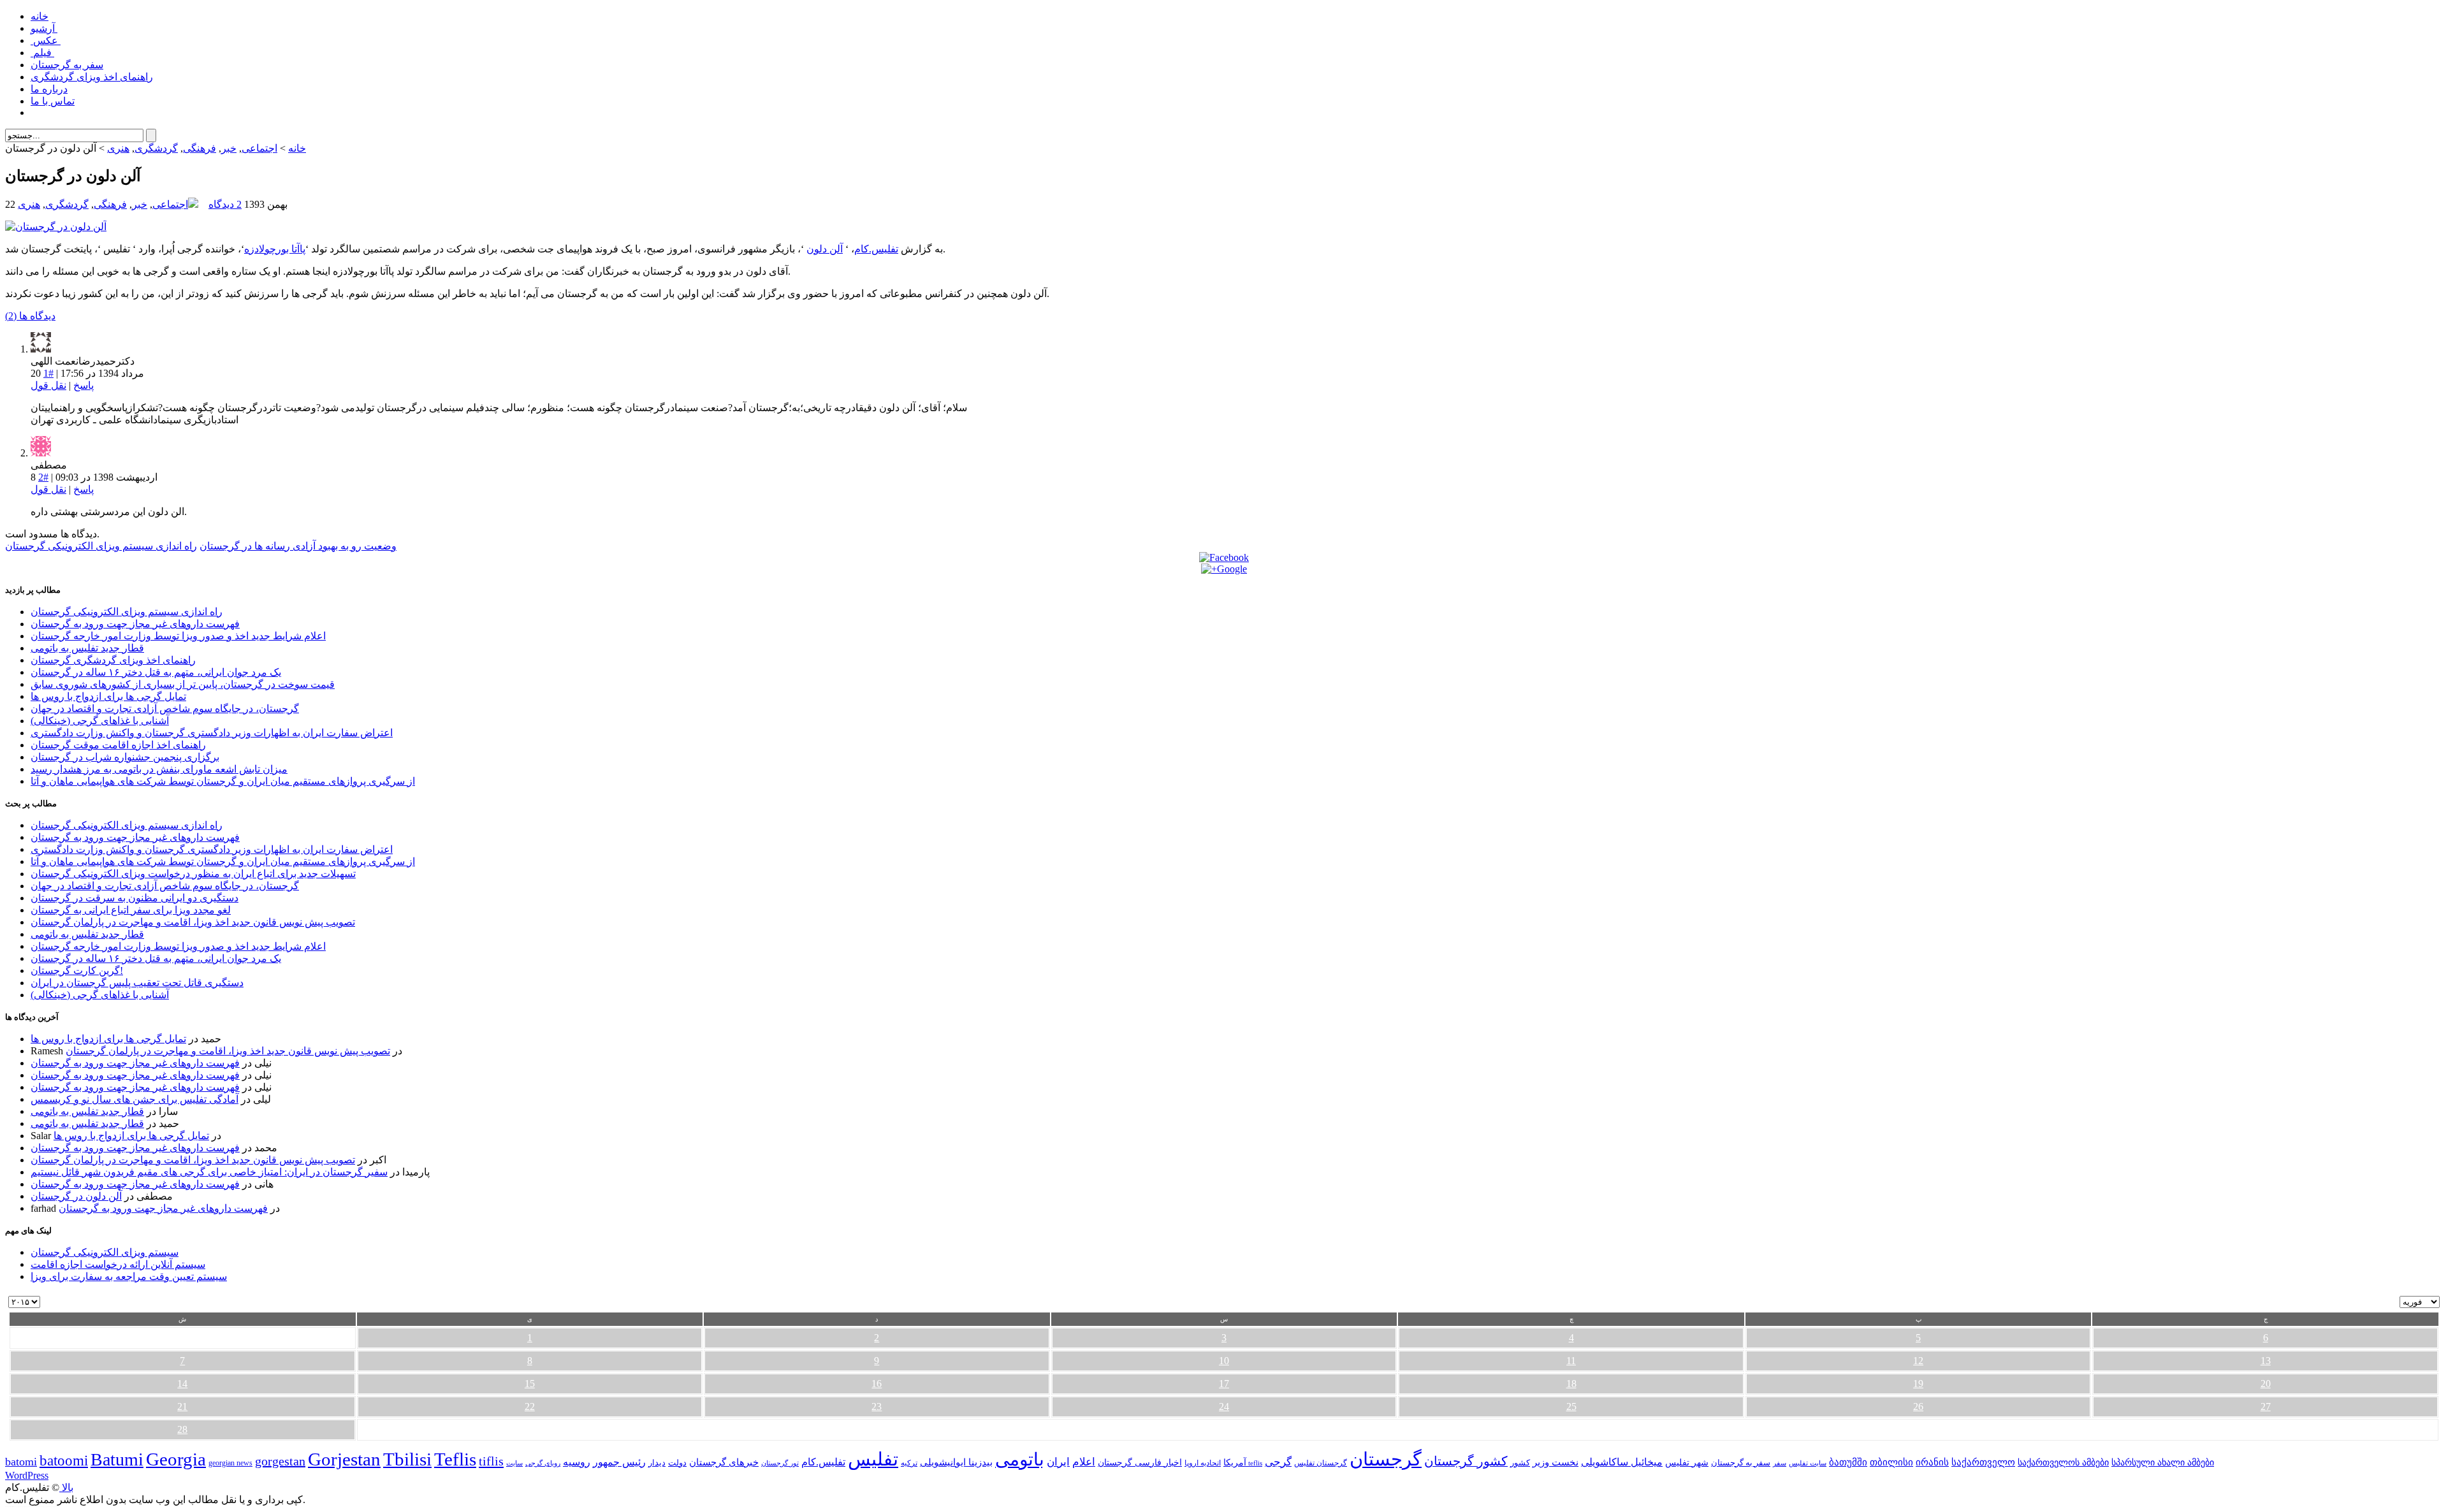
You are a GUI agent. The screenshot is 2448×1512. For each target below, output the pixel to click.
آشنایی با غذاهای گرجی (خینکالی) (100, 721)
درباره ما (49, 89)
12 (1918, 1361)
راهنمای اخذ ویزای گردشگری (92, 77)
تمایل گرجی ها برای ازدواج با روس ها (108, 696)
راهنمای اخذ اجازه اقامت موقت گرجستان (118, 745)
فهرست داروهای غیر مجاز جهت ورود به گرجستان (135, 624)
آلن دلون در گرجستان (76, 1196)
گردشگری (156, 148)
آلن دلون (825, 249)
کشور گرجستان (1466, 1461)
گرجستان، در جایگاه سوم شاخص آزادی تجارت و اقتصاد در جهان (165, 709)
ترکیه (909, 1463)
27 (2266, 1407)
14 (182, 1384)
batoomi (64, 1460)
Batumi (117, 1459)
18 (1571, 1384)
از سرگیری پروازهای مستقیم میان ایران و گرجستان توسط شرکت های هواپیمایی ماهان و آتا (223, 781)
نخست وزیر (1555, 1462)
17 (1224, 1384)
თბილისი (1891, 1462)
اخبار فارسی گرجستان (1140, 1463)
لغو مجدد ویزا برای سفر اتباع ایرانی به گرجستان (131, 910)
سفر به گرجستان (67, 65)
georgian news (230, 1463)
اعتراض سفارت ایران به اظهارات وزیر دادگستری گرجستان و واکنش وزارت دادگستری (212, 733)
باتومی (1020, 1459)
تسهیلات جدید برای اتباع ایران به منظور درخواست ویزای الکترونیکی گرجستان (193, 874)
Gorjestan (344, 1459)
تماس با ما (53, 101)
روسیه (577, 1462)
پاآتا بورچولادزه (275, 249)
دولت (677, 1463)
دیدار (657, 1463)
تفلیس (873, 1459)
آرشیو (44, 28)
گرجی (1278, 1462)
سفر (1780, 1463)
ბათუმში (1848, 1462)
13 (2266, 1361)
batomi (21, 1462)
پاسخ (84, 385)
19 (1918, 1384)
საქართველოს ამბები (2063, 1463)
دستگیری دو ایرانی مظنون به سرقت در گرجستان (135, 898)
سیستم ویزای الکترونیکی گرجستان (105, 1252)
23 (877, 1407)
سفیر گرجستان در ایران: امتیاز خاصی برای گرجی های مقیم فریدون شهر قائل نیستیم (209, 1172)
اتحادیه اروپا (1203, 1463)
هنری (118, 148)
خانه (40, 16)
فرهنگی (200, 148)
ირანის (1932, 1462)
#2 (43, 477)
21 (182, 1407)
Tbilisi (407, 1459)
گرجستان (1386, 1459)
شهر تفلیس (1687, 1462)
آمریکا (1235, 1463)
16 (877, 1384)
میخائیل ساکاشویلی (1622, 1462)
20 (2266, 1384)
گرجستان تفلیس (1321, 1463)
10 (1224, 1361)
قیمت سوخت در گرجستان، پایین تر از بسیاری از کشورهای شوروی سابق (183, 684)
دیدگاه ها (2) (30, 316)
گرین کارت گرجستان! (77, 970)
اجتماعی (259, 148)
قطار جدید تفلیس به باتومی (87, 648)
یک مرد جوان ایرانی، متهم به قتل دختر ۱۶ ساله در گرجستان (156, 672)
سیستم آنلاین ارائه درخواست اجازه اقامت (118, 1264)
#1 (48, 373)
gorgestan (280, 1461)
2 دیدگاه (225, 204)
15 (530, 1384)
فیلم (42, 53)
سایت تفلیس (1808, 1463)
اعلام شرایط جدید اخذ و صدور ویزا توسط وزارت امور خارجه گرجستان (178, 636)
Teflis (455, 1459)
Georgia (176, 1459)
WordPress (27, 1475)
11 (1571, 1361)
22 (530, 1407)
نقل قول (48, 385)
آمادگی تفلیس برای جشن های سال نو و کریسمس (135, 1099)
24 (1224, 1407)
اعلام (1084, 1462)
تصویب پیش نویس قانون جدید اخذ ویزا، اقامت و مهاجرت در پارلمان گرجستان (193, 922)
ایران (1058, 1462)
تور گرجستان (780, 1463)
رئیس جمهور (619, 1462)
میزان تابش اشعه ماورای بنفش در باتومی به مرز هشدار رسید (159, 769)
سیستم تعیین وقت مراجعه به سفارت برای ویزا (129, 1276)
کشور (1520, 1463)
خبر (229, 148)
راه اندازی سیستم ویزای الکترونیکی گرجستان (101, 546)
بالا (66, 1487)
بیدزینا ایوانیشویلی (956, 1462)
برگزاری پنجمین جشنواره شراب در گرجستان (125, 757)
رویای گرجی (543, 1463)
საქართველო (1983, 1462)
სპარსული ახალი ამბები (2163, 1462)
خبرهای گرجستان (724, 1462)
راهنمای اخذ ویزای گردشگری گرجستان (113, 660)
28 (182, 1429)
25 (1571, 1407)
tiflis (491, 1461)
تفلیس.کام (876, 249)
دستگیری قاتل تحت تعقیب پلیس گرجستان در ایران (137, 983)
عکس (46, 40)
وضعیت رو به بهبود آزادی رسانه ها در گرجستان (298, 546)
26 (1918, 1407)
